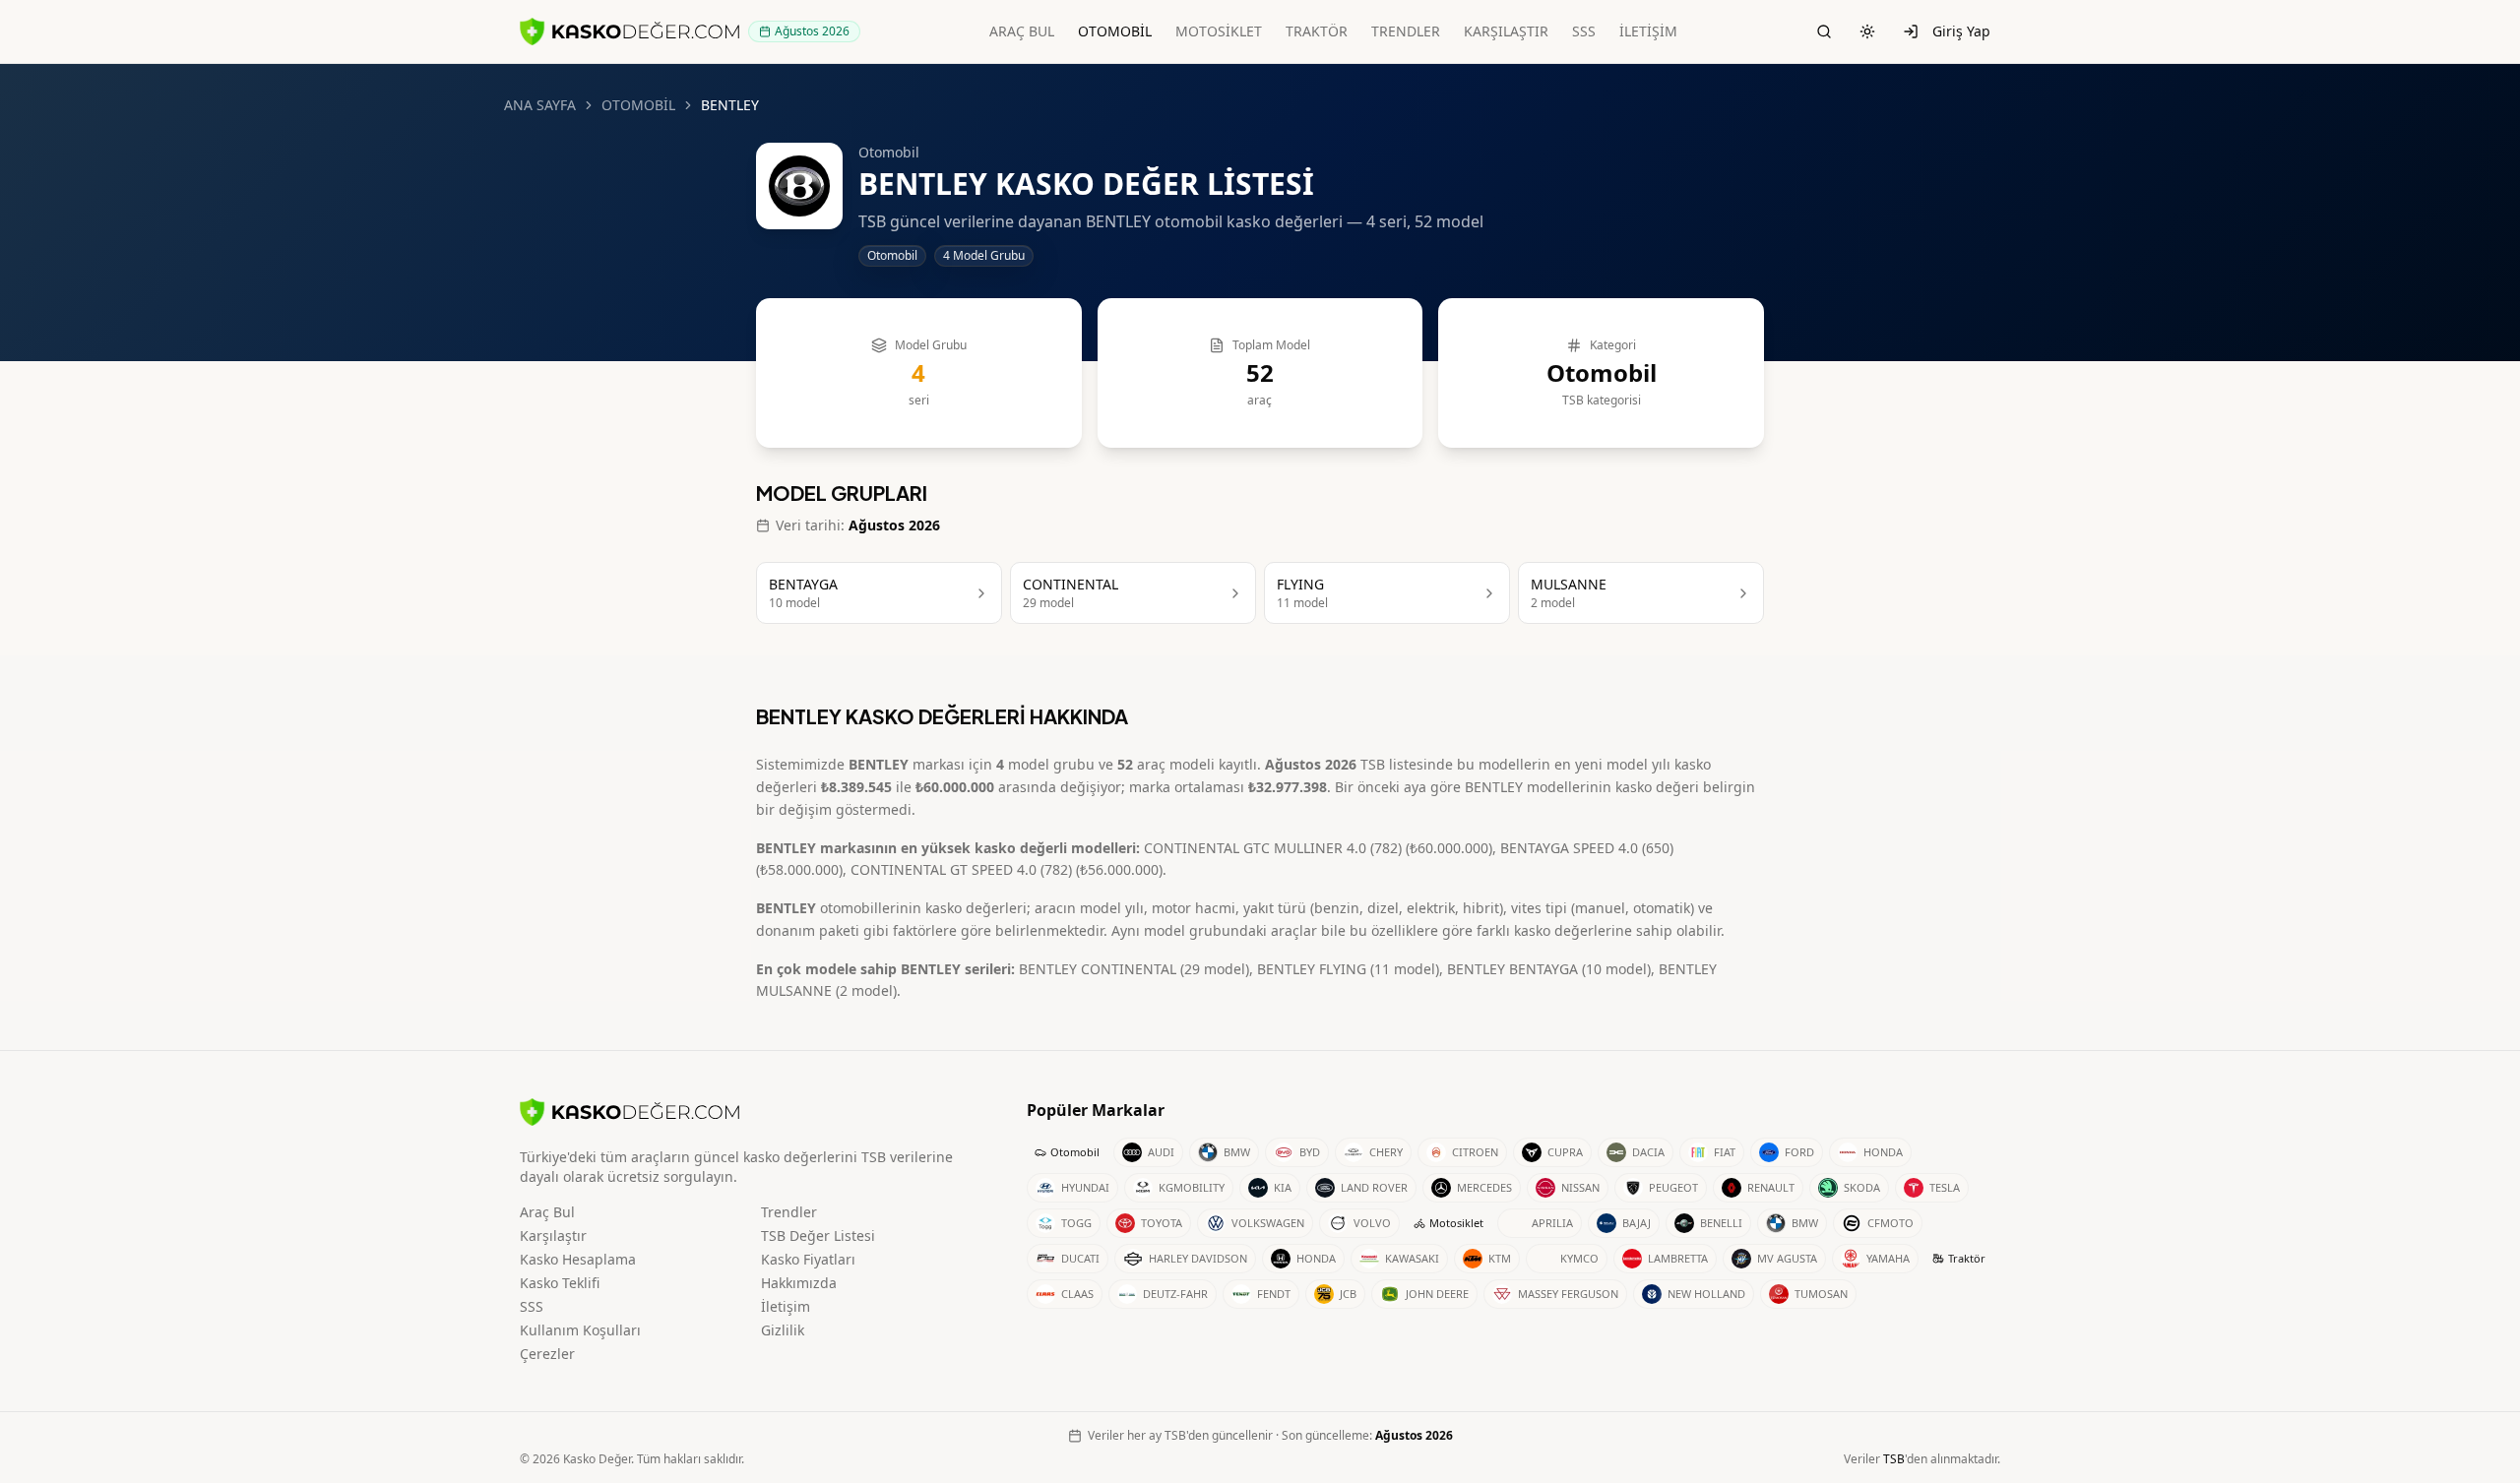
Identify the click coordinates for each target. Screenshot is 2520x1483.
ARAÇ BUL (1022, 31)
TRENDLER (1406, 31)
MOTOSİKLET (1219, 31)
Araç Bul (547, 1212)
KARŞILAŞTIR (1506, 31)
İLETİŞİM (1648, 31)
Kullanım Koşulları (580, 1330)
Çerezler (547, 1354)
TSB (1894, 1459)
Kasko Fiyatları (808, 1259)
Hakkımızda (799, 1283)
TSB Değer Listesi (818, 1236)
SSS (1584, 31)
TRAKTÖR (1317, 31)
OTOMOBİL (1115, 31)
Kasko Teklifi (560, 1283)
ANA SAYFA (540, 105)
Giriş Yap (1961, 31)
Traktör (1967, 1258)
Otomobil (1075, 1152)
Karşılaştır (553, 1236)
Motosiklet (1456, 1223)
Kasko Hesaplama (578, 1259)
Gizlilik (783, 1330)
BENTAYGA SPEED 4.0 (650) (1587, 848)
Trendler (789, 1212)
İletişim (786, 1306)
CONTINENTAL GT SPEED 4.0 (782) (961, 869)
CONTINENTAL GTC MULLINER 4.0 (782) (1273, 848)
